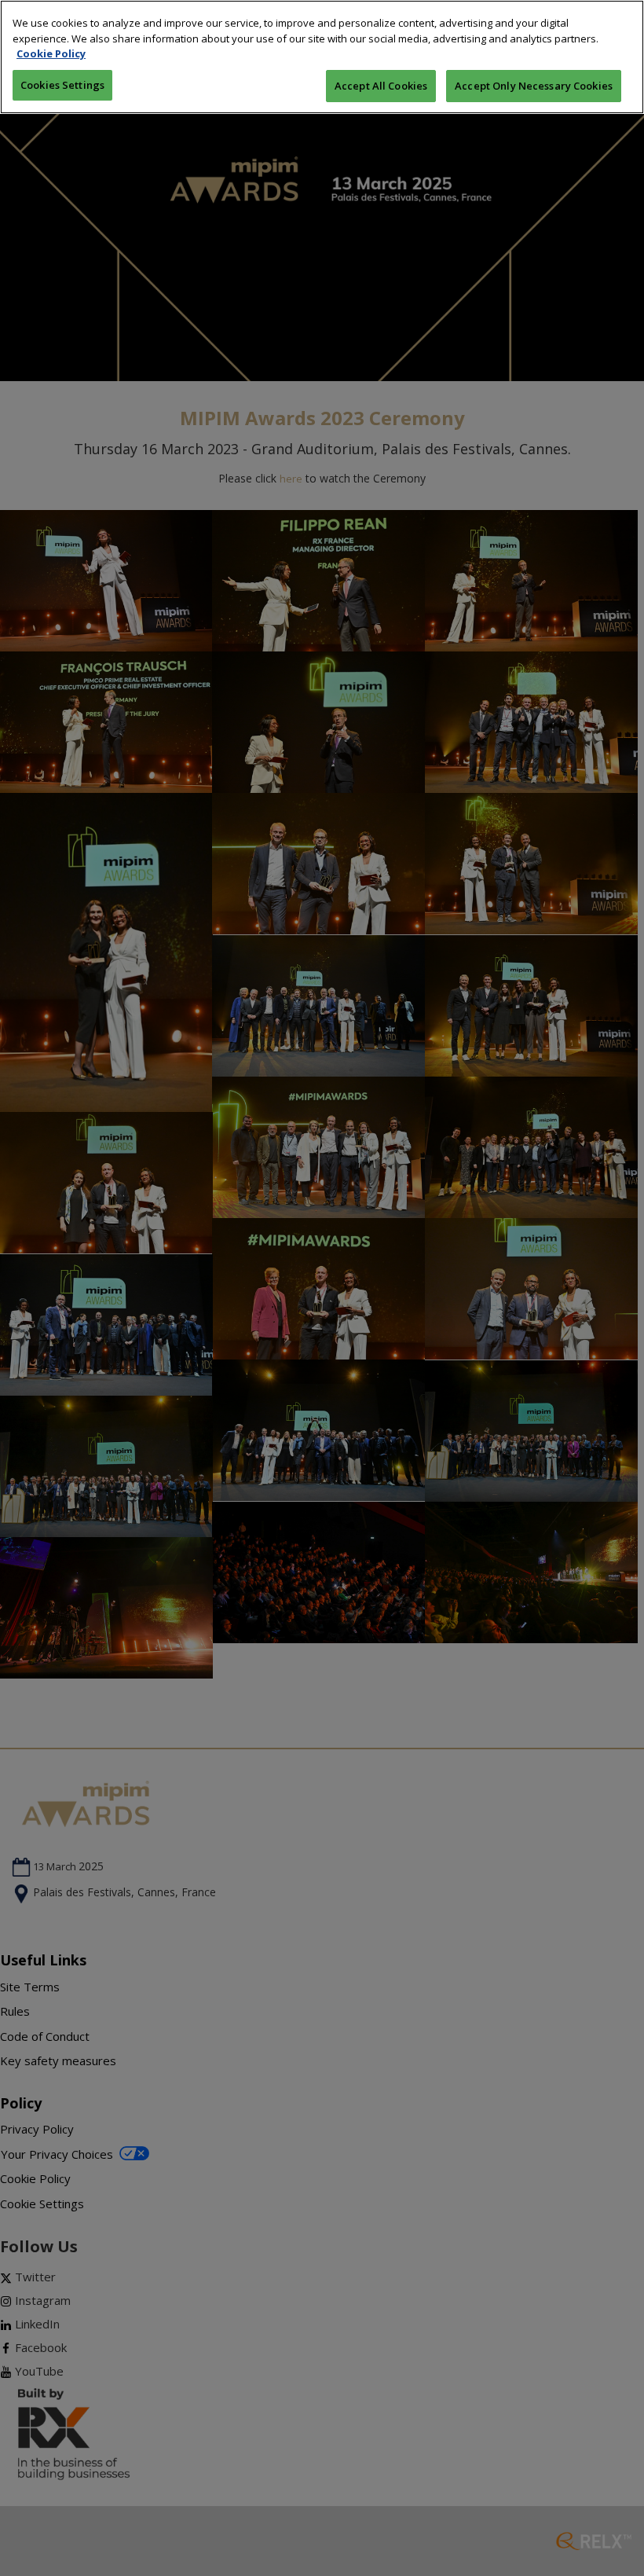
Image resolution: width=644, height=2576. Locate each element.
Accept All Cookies (381, 86)
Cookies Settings (62, 85)
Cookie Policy (51, 53)
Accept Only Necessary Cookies (534, 86)
